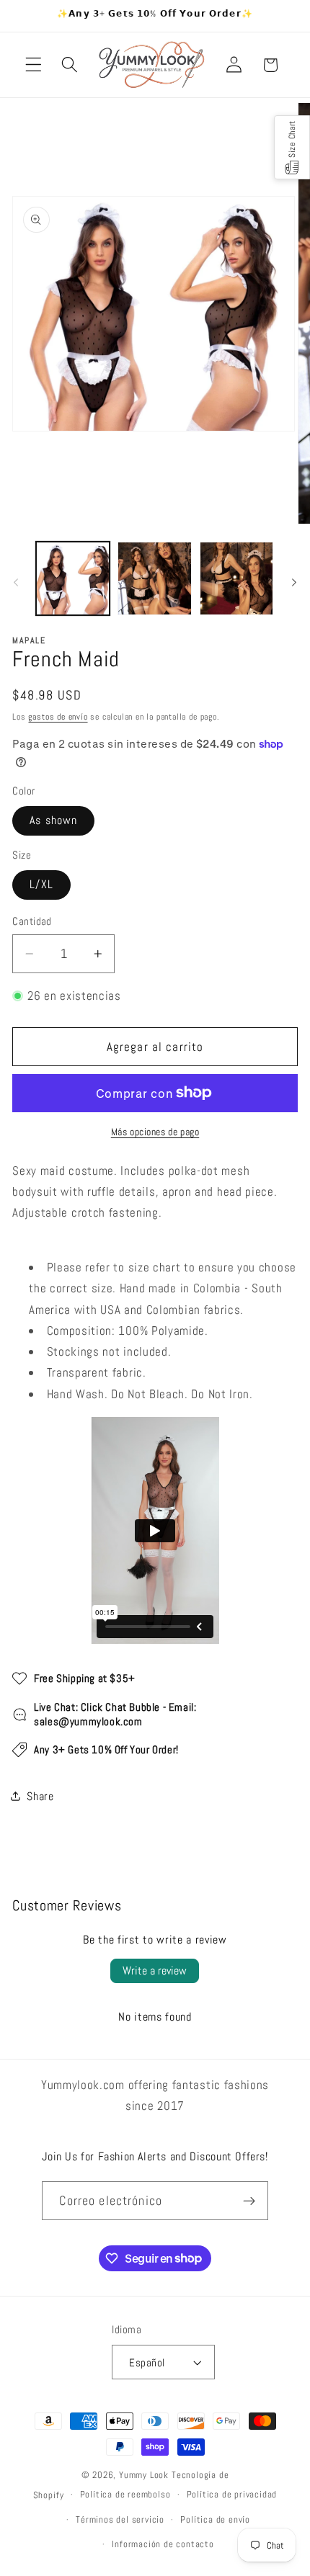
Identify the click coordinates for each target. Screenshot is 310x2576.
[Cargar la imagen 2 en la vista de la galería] (154, 578)
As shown (53, 820)
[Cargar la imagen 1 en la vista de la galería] (73, 578)
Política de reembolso (125, 2495)
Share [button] (40, 1796)
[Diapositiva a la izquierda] (16, 582)
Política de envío (215, 2520)
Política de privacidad (232, 2495)
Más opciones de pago (155, 1132)
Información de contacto (163, 2544)
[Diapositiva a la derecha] (294, 582)
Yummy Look (144, 2475)
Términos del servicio (120, 2520)
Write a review (155, 1971)
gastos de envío (58, 717)
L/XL (41, 884)
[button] (34, 65)
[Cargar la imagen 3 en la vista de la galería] (236, 578)
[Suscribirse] (249, 2201)
